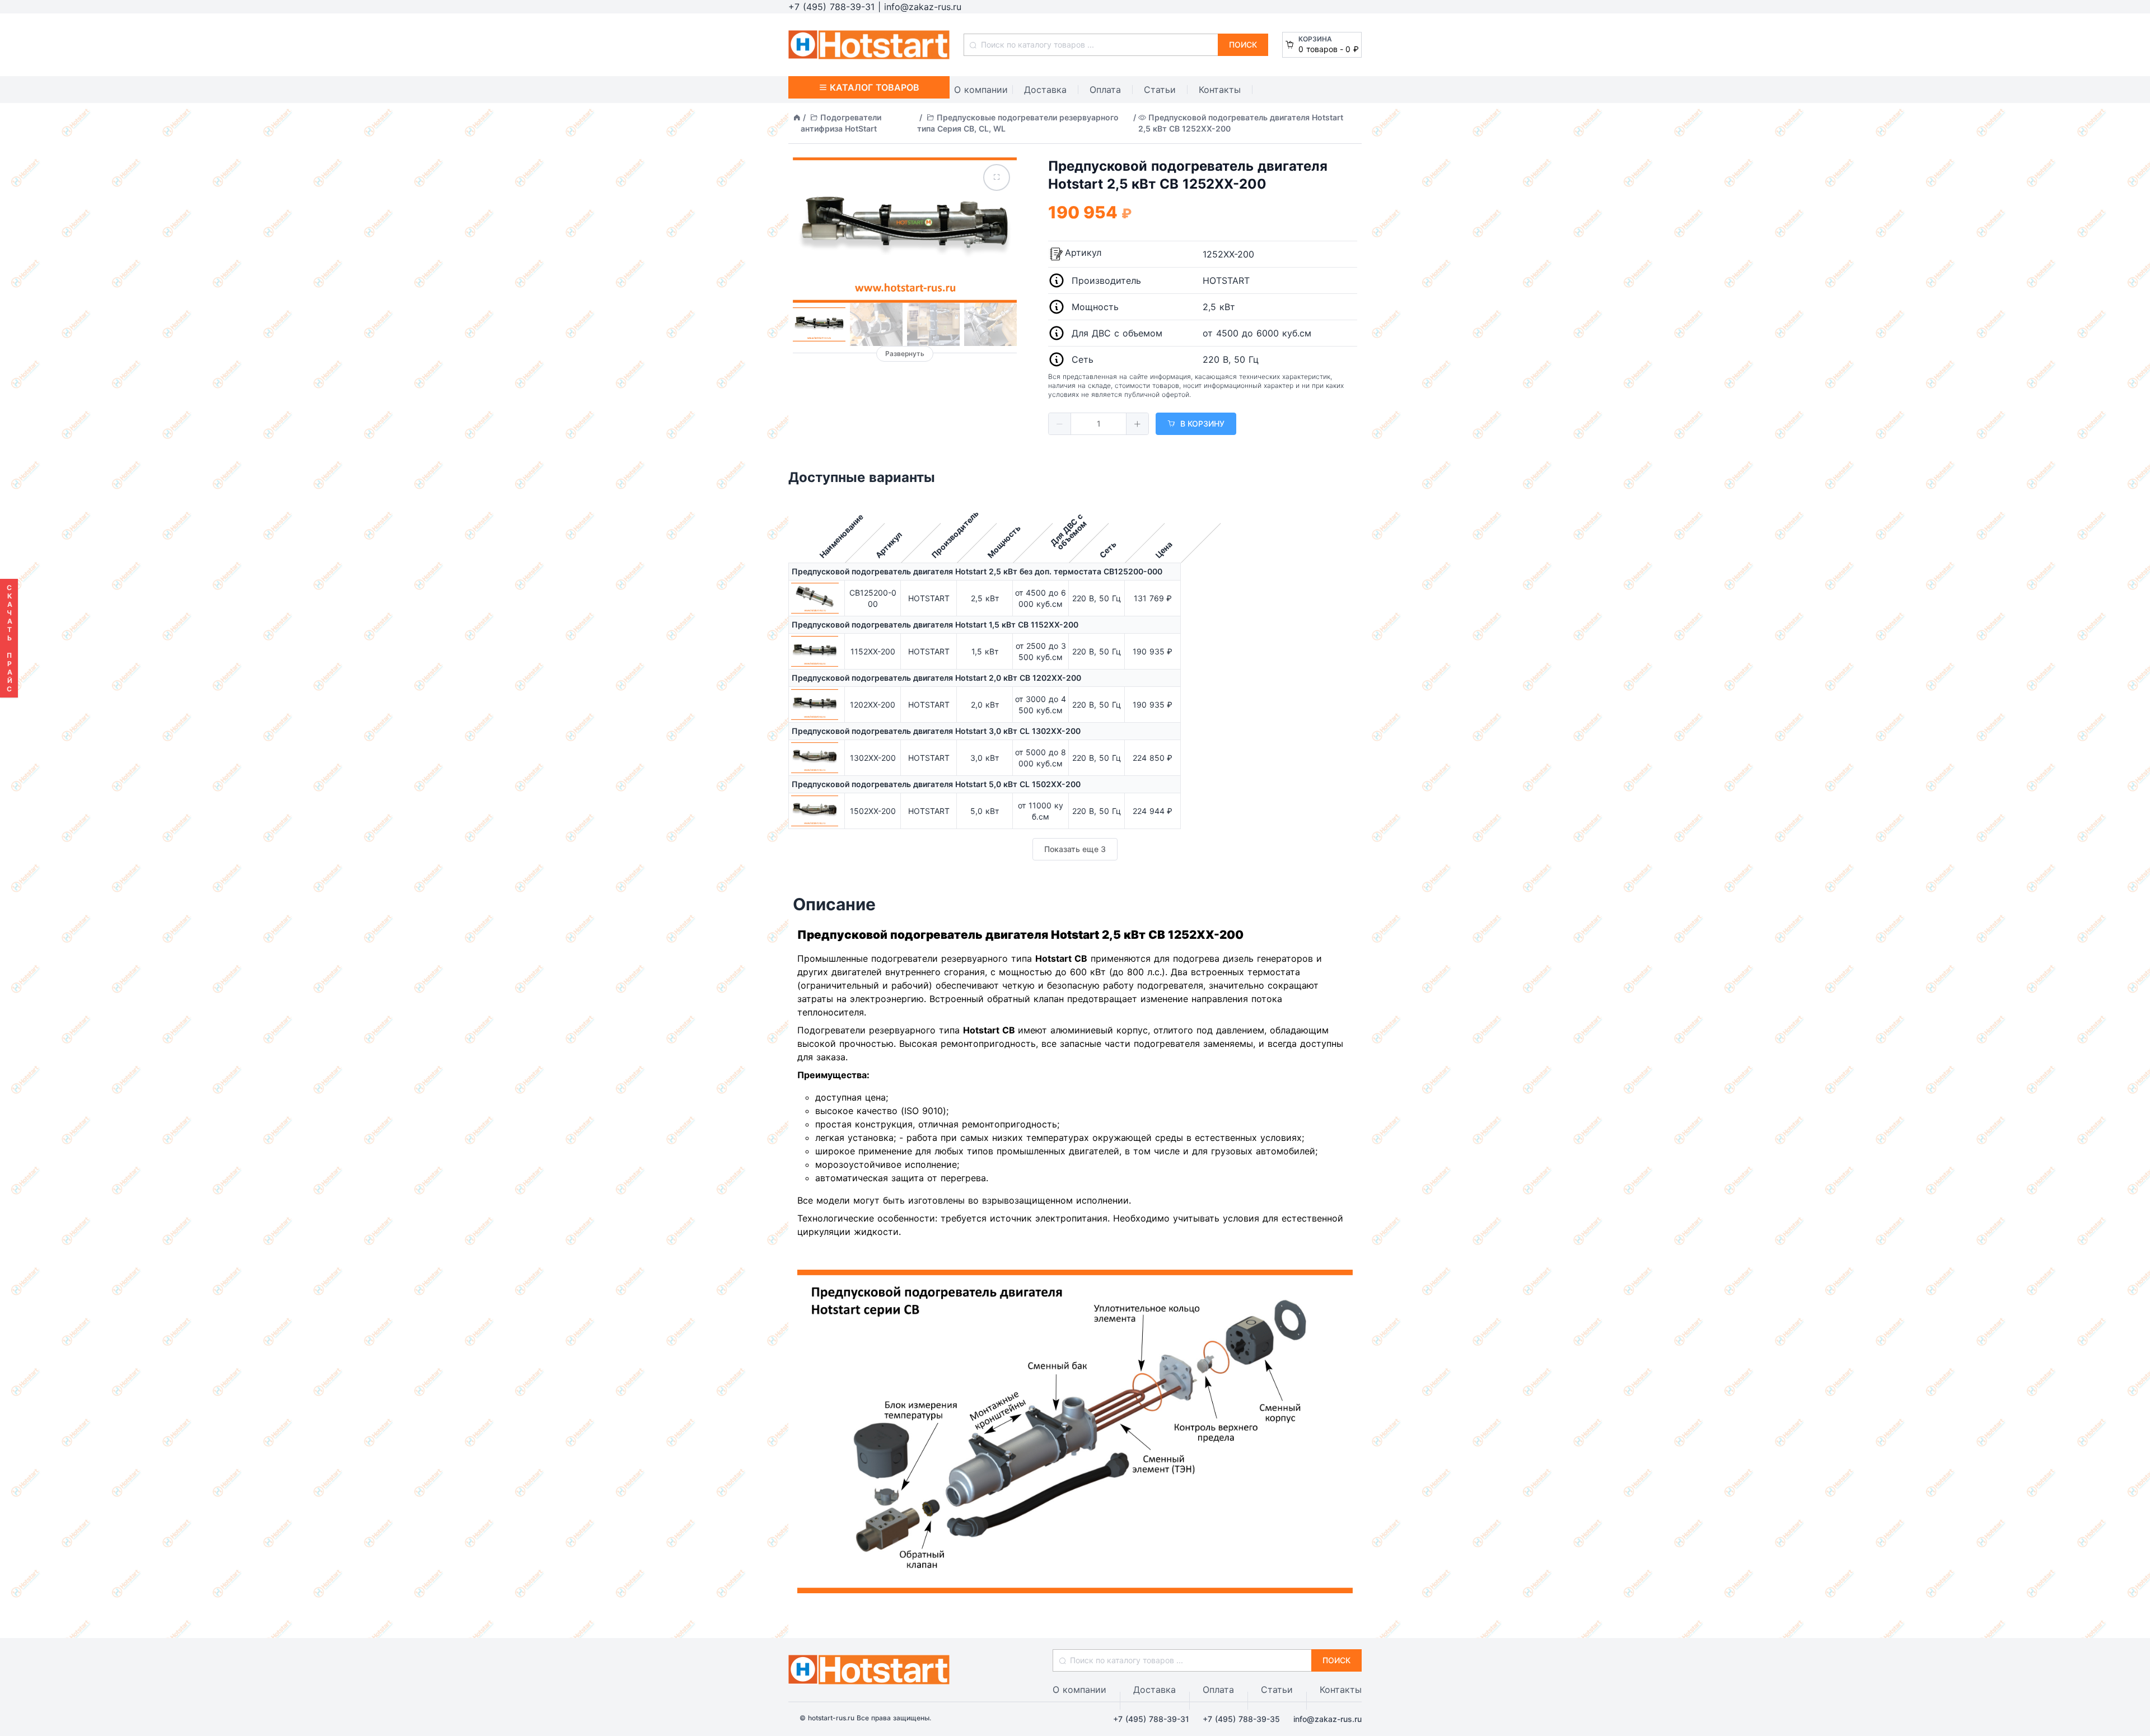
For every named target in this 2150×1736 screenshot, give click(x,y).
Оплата (1105, 90)
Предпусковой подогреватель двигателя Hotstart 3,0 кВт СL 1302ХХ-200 (936, 731)
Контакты (1220, 90)
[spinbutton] (1099, 424)
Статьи (1160, 90)
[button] (1060, 424)
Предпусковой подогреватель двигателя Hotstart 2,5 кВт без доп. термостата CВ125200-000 (977, 571)
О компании (981, 90)
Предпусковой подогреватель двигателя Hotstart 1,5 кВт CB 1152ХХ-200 (935, 624)
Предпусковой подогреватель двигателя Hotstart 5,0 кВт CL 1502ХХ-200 (936, 784)
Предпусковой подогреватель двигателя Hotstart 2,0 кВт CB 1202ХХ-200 (936, 678)
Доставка (1045, 90)
